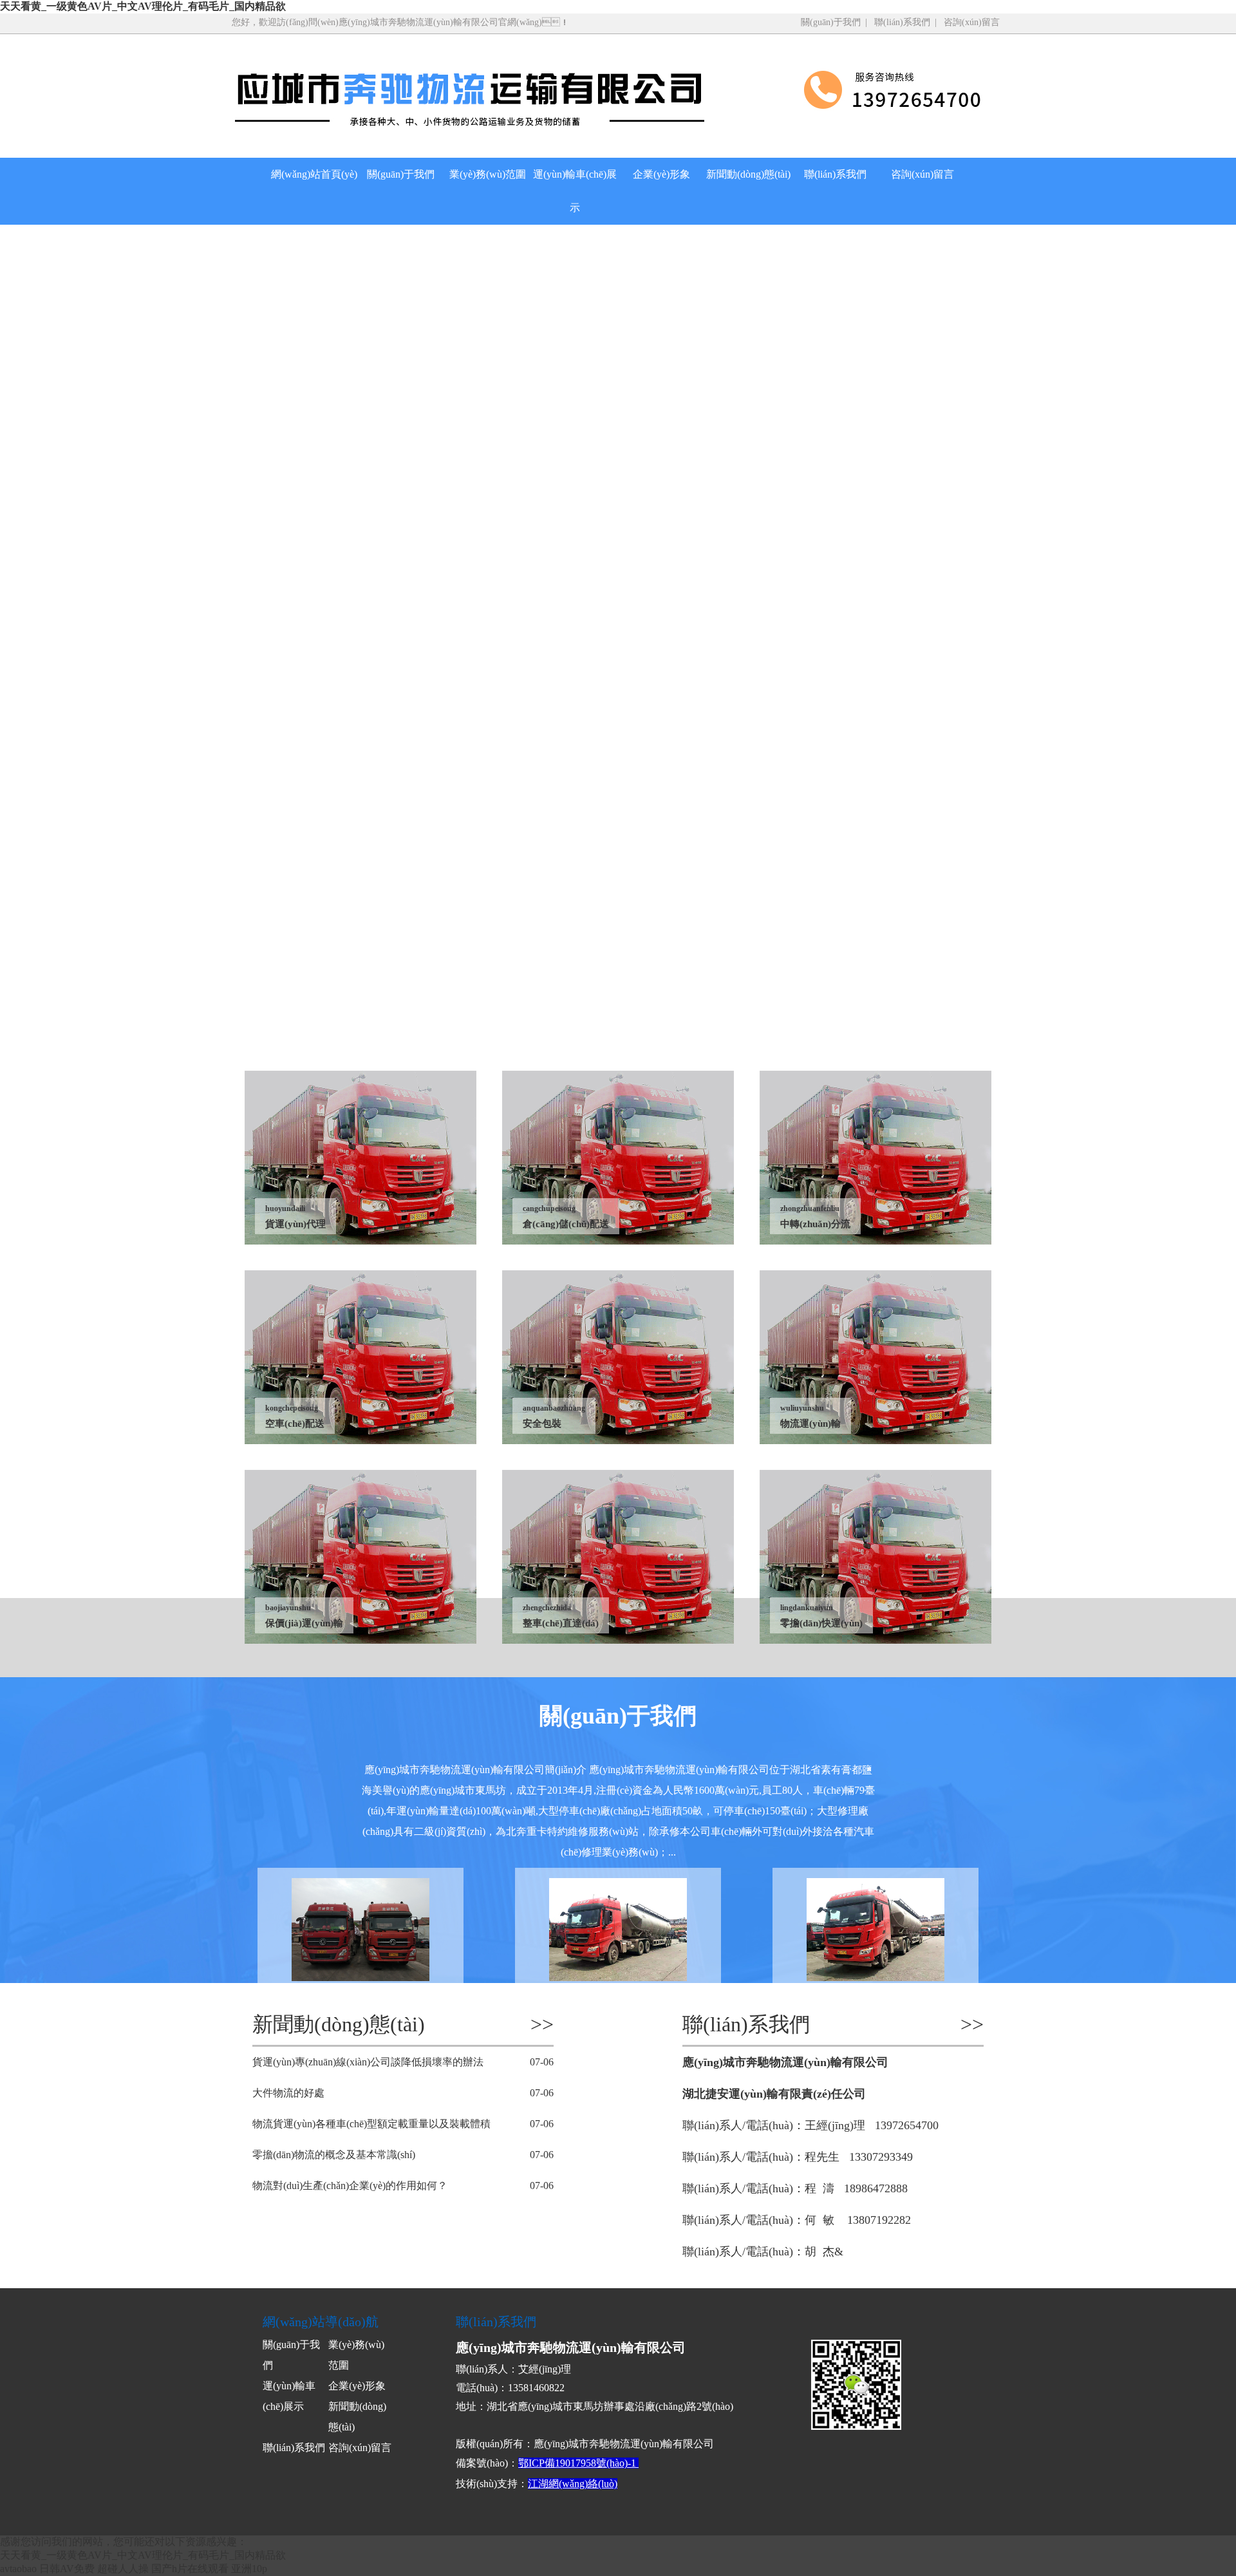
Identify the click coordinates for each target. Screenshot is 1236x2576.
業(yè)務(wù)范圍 (488, 174)
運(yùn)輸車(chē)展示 (575, 191)
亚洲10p (249, 2569)
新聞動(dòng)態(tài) (748, 174)
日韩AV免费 (67, 2569)
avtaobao (18, 2569)
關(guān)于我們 (831, 22)
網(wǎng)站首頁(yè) (314, 174)
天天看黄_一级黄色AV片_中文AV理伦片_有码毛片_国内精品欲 (143, 6)
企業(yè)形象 (661, 174)
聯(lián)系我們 (902, 22)
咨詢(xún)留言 (972, 22)
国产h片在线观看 (190, 2569)
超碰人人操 (123, 2569)
